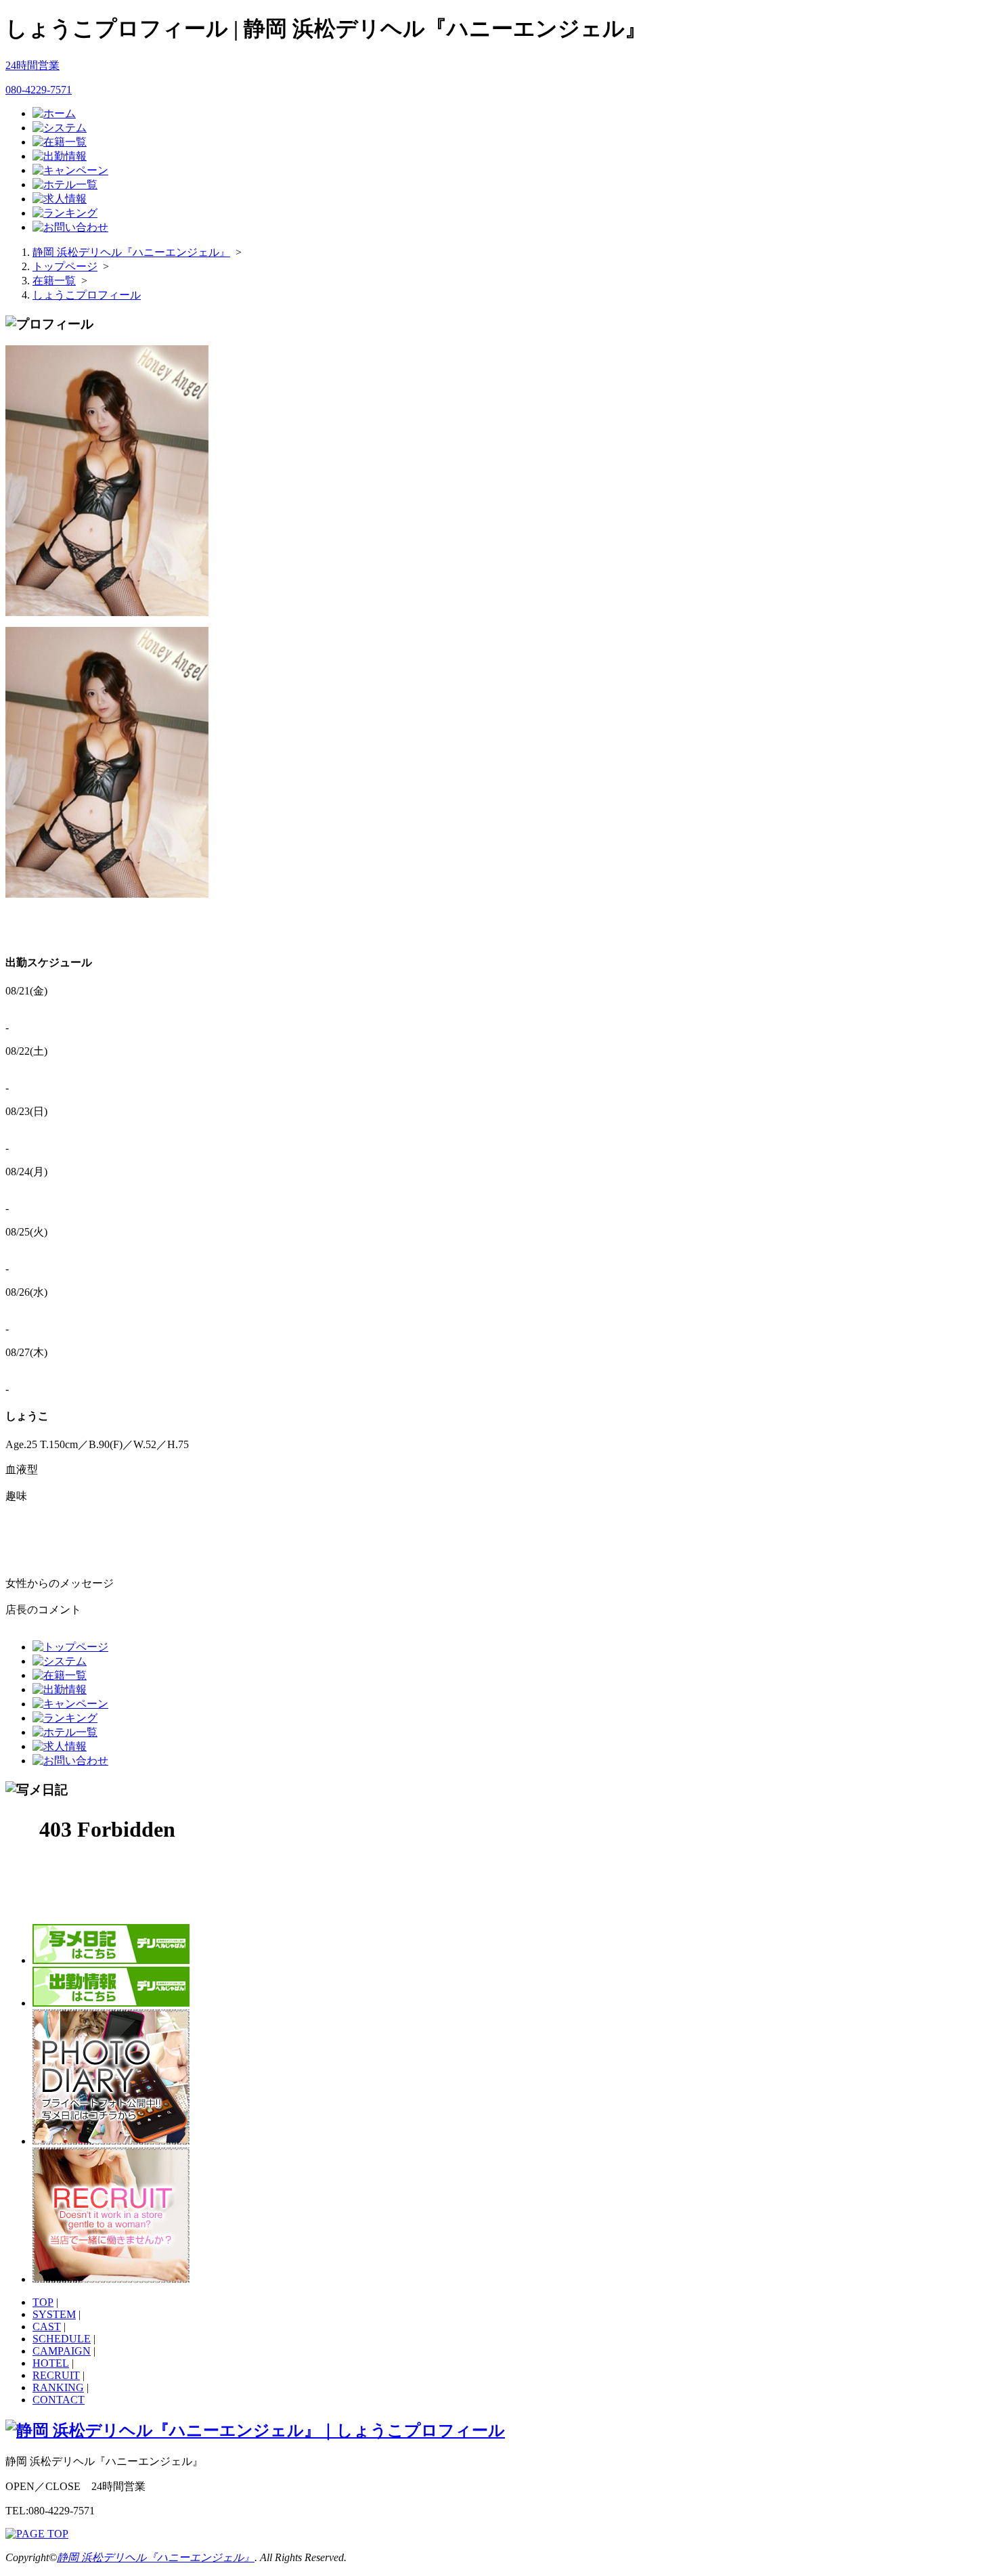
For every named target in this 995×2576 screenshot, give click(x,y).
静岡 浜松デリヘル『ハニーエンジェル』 (156, 2557)
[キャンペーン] (70, 170)
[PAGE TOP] (37, 2534)
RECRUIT (56, 2375)
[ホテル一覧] (65, 184)
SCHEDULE (62, 2339)
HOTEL (51, 2363)
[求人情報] (60, 199)
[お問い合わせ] (70, 227)
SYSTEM (54, 2314)
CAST (47, 2327)
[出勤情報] (60, 156)
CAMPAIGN (62, 2351)
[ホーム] (54, 113)
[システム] (60, 128)
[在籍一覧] (60, 142)
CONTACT (59, 2400)
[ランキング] (65, 213)
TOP (43, 2302)
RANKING (58, 2387)
